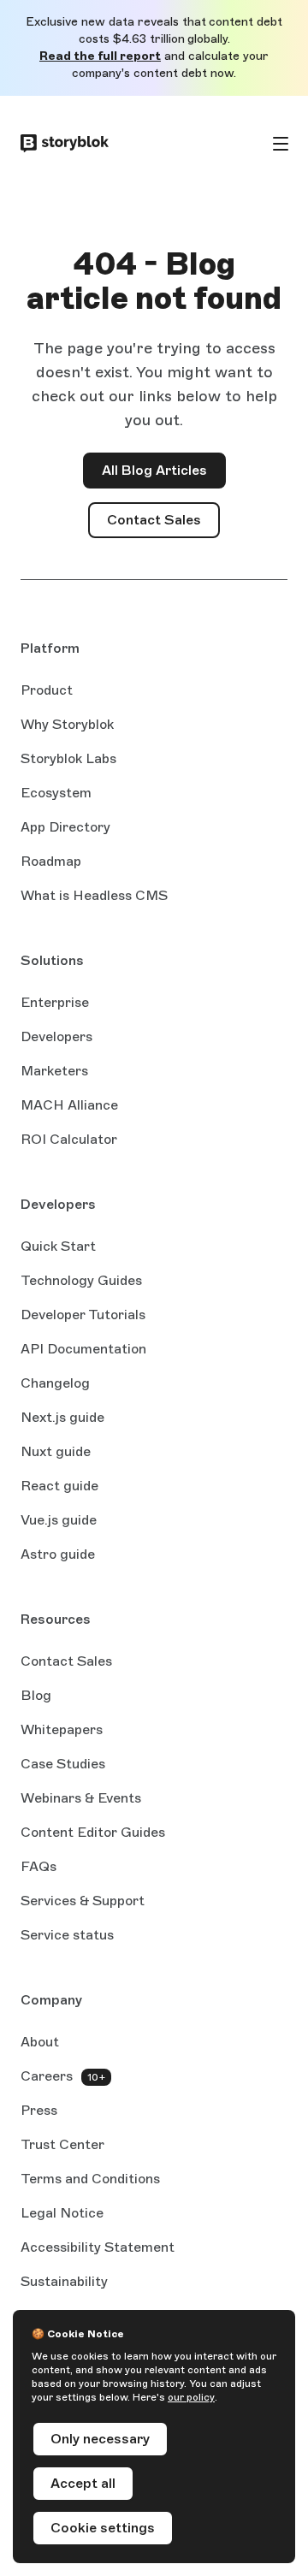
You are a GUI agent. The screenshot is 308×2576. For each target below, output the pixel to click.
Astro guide (58, 1555)
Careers (47, 2076)
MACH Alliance (69, 1105)
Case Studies (63, 1764)
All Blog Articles (154, 470)
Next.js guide (62, 1418)
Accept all (83, 2483)
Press (39, 2110)
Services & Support (83, 1901)
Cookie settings (103, 2528)
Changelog (55, 1383)
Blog (36, 1695)
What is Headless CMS (94, 895)
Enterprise (55, 1002)
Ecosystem (56, 793)
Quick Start (58, 1246)
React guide (59, 1487)
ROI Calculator (69, 1139)
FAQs (38, 1866)
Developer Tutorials (83, 1315)
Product (47, 690)
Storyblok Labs (68, 758)
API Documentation (83, 1350)
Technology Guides (81, 1282)
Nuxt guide (56, 1453)
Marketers (54, 1071)
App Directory (65, 827)
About (40, 2042)
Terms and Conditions (90, 2179)
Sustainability (64, 2281)
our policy (191, 2397)
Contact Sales (163, 525)
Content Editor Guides (93, 1833)
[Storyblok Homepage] (65, 144)
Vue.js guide (59, 1521)
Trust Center (62, 2144)
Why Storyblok (67, 724)
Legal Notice (62, 2213)
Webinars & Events (81, 1798)
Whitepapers (62, 1729)
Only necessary (100, 2439)
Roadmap (51, 861)
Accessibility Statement (98, 2247)
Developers (56, 1036)
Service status (67, 1936)
